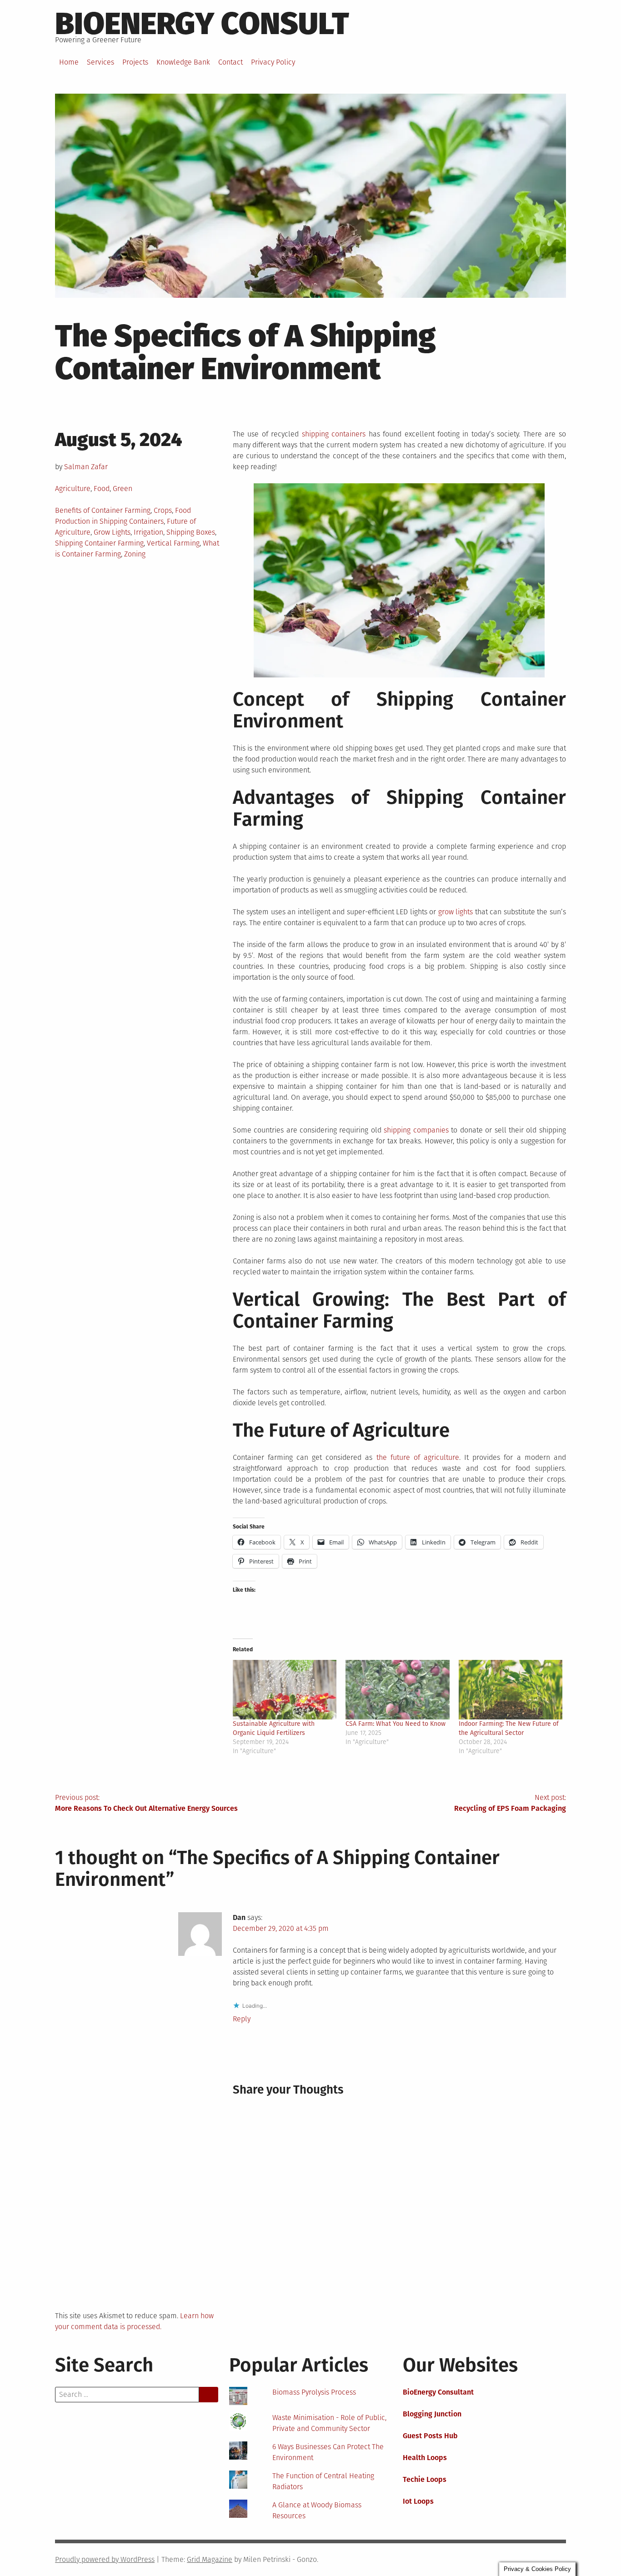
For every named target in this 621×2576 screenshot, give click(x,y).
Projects (135, 62)
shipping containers (334, 434)
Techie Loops (425, 2479)
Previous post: (146, 1803)
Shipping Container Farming (99, 543)
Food (102, 489)
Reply (242, 2019)
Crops (163, 510)
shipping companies (416, 1130)
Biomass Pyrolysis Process (314, 2392)
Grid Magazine (210, 2559)
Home (69, 62)
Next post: (510, 1803)
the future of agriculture (418, 1457)
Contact (230, 62)
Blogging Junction (432, 2414)
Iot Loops (418, 2501)
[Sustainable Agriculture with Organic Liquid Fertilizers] (285, 1690)
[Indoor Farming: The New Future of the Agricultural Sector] (511, 1690)
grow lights (456, 912)
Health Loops (425, 2458)
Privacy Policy (273, 62)
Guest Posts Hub (430, 2436)
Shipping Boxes (191, 532)
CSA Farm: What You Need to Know (396, 1724)
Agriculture (73, 489)
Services (100, 62)
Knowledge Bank (183, 62)
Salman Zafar (86, 467)
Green (123, 489)
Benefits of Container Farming (103, 510)
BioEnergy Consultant (438, 2392)
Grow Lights (112, 532)
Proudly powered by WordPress (105, 2559)
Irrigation (148, 532)
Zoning (135, 554)
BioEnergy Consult (202, 24)
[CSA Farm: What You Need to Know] (398, 1690)
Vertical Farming (173, 543)
